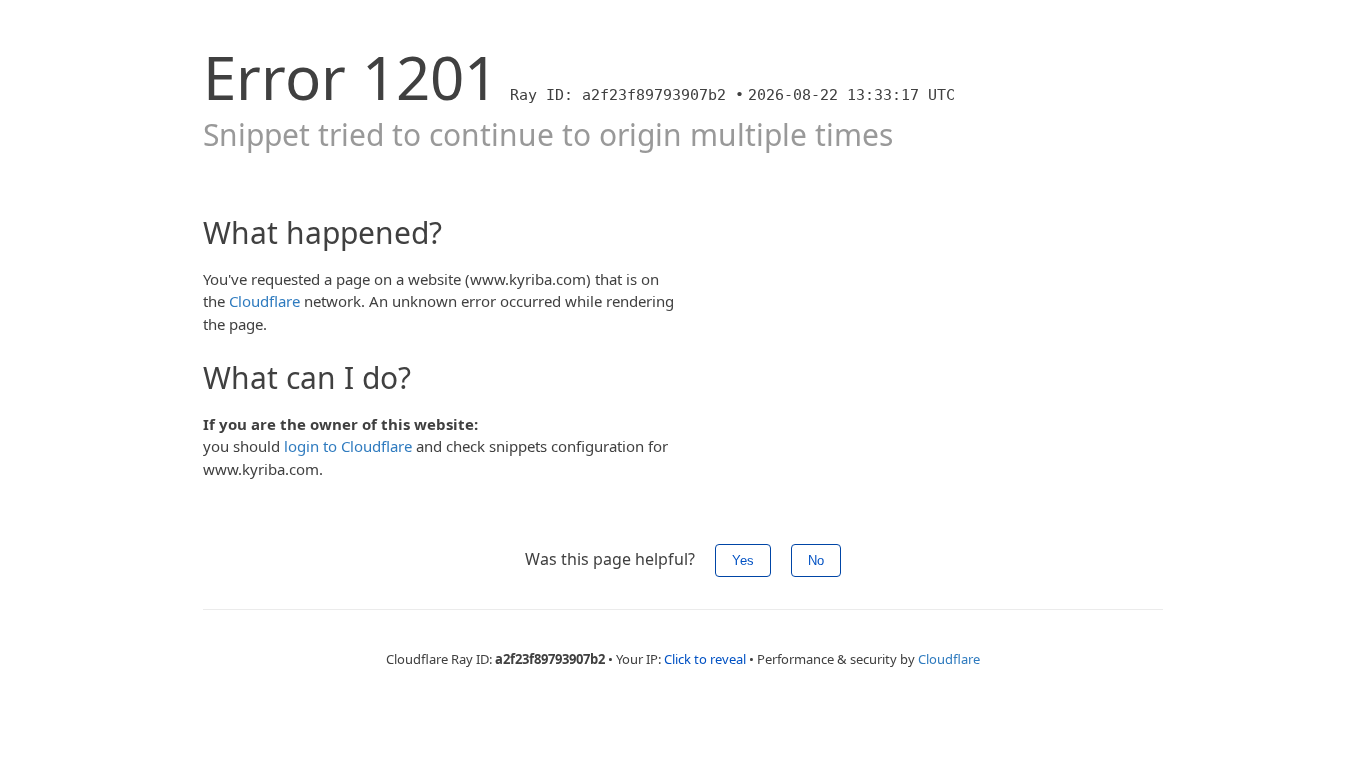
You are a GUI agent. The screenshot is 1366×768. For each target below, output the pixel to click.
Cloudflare (264, 301)
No (816, 560)
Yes (743, 560)
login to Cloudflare (348, 446)
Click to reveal (705, 659)
